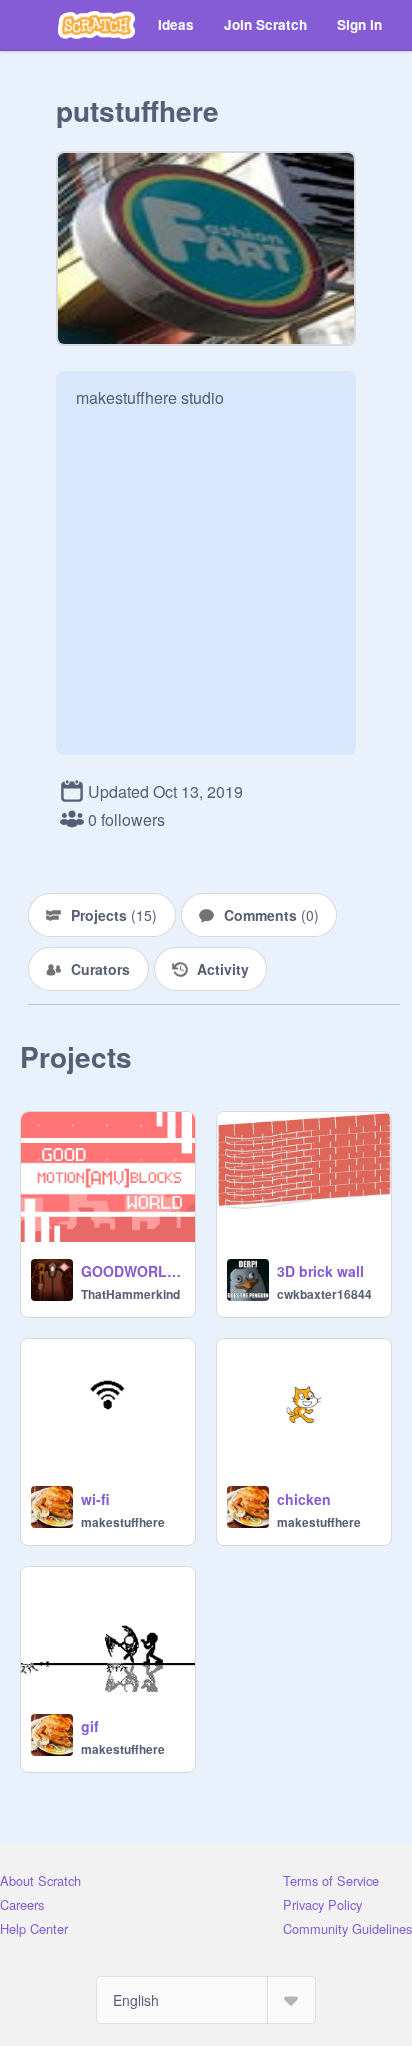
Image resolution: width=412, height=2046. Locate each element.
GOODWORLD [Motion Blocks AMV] (132, 1271)
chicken (304, 1499)
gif (90, 1726)
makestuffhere (123, 1522)
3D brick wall (320, 1271)
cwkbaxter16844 (324, 1294)
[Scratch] (96, 25)
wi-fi (95, 1499)
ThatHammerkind (130, 1294)
